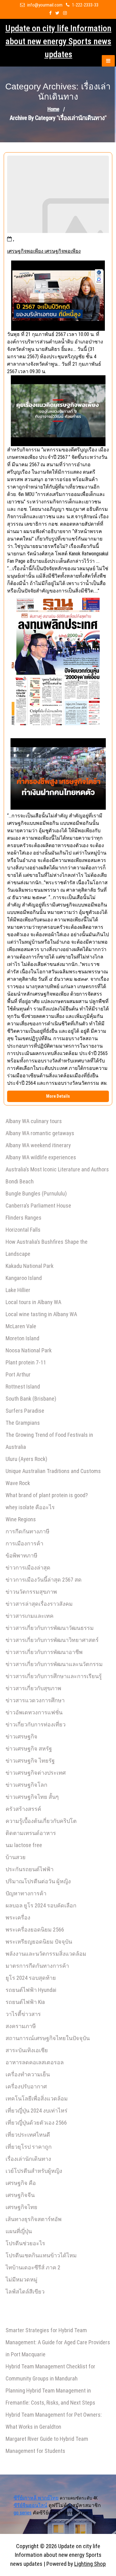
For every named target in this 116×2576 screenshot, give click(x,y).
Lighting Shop (90, 2564)
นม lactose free (24, 1845)
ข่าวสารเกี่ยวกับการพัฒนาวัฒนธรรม (50, 1628)
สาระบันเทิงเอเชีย (27, 2050)
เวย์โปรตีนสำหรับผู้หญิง (34, 2171)
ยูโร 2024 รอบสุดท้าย (31, 1978)
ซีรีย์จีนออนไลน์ (30, 2505)
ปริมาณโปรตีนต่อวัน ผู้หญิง (38, 1881)
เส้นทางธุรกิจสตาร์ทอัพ (34, 2219)
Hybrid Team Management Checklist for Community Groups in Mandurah (50, 2372)
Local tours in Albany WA (33, 1302)
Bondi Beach (20, 1181)
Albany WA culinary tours (34, 1121)
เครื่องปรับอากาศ (26, 2086)
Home (53, 109)
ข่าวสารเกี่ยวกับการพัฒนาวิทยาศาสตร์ (52, 1640)
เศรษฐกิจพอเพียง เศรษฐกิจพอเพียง (44, 251)
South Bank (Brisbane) (31, 1399)
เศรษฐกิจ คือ (21, 2183)
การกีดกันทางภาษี (28, 1531)
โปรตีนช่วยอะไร (25, 2243)
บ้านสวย (16, 1857)
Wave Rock (18, 1483)
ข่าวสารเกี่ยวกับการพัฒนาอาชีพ (44, 1652)
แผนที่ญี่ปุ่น (19, 2231)
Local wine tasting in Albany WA (41, 1314)
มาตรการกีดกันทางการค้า (37, 1966)
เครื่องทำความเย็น (28, 2074)
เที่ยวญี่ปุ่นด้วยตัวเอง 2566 (36, 2123)
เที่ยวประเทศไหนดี (28, 2135)
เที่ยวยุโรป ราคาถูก (29, 2147)
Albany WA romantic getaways (40, 1133)
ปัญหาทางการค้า (26, 1893)
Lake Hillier (18, 1290)
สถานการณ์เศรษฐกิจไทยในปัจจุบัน (48, 2038)
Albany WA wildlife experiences (41, 1157)
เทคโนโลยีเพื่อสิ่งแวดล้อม (37, 2098)
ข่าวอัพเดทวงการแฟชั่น (34, 1712)
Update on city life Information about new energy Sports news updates (58, 41)
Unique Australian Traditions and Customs (53, 1471)
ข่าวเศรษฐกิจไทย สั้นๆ (32, 1797)
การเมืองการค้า (24, 1543)
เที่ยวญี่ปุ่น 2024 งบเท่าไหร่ (37, 2111)
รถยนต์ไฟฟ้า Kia (25, 2002)
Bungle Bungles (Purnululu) (36, 1193)
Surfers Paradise (25, 1411)
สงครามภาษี (21, 2026)
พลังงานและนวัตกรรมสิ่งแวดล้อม (46, 1954)
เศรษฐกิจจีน (20, 2195)
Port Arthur (18, 1374)
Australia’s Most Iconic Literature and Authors (57, 1169)
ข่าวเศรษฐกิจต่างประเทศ (36, 1773)
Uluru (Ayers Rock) (26, 1459)
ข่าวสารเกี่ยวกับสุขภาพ (33, 1688)
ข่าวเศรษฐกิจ (21, 1736)
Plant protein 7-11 (26, 1362)
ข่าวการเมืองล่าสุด (28, 1568)
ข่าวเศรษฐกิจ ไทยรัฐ (30, 1761)
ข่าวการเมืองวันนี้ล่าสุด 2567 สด (44, 1580)
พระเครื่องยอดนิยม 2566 (35, 1930)
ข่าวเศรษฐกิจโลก (26, 1785)
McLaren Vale (21, 1326)
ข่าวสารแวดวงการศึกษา (35, 1700)
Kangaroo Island (24, 1278)
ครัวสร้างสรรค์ (23, 1809)
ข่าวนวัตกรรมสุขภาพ (31, 1592)
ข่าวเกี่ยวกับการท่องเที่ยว (36, 1724)
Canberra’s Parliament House (38, 1206)
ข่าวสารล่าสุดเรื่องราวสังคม (39, 1604)
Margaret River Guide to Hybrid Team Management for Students (47, 2445)
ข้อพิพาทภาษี (21, 1555)
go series (23, 2513)
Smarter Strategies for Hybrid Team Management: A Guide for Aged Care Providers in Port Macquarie (58, 2342)
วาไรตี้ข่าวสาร (23, 2014)
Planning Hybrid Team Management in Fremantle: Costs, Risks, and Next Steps (50, 2397)
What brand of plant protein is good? (47, 1495)
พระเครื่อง (18, 1917)
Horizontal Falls (23, 1230)
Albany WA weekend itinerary (38, 1145)
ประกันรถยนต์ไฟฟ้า (30, 1869)
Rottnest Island (23, 1387)
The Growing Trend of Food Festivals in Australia (49, 1441)
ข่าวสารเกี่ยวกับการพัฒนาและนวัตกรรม (54, 1664)
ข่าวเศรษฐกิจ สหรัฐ (29, 1749)
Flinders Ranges (24, 1218)
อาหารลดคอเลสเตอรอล (35, 2062)
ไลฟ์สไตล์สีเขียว (25, 2292)
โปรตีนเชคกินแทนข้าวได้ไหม (41, 2255)
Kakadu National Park (30, 1266)
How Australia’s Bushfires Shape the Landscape (47, 1248)
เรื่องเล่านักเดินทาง (28, 2159)
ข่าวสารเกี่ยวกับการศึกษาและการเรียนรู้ (54, 1676)
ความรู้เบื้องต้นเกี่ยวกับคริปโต (41, 1821)
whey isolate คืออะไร (30, 1507)
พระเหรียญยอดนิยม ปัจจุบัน (39, 1942)
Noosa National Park (29, 1350)
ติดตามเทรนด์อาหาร (31, 1833)
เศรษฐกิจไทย (21, 2207)
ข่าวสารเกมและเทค (30, 1616)
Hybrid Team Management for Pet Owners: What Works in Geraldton (54, 2421)
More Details (58, 1096)
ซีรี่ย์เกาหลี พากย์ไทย (36, 2498)
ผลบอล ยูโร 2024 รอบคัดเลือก (41, 1905)
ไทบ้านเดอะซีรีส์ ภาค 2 (33, 2267)
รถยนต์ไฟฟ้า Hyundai (31, 1990)
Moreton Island (22, 1338)
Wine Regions (21, 1519)
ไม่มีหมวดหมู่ (21, 2279)
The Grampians (23, 1423)
